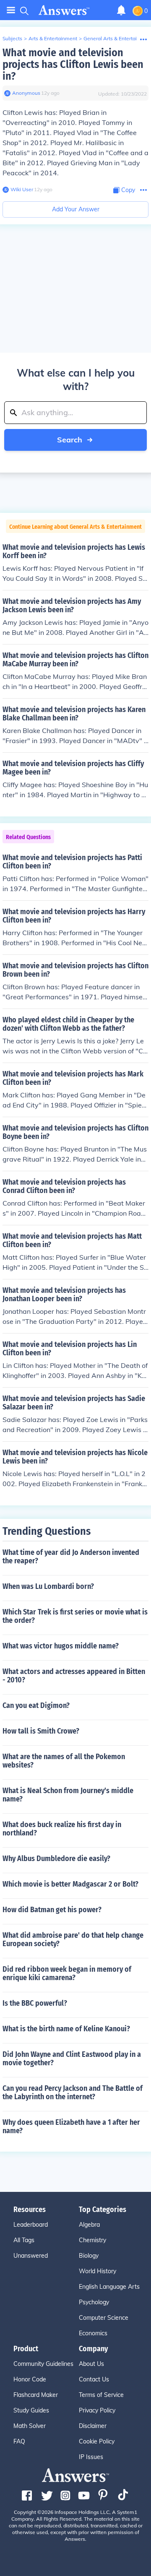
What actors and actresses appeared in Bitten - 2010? (74, 1676)
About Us (91, 2364)
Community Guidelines (43, 2364)
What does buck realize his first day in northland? (62, 1829)
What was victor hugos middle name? (61, 1646)
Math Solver (30, 2426)
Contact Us (94, 2379)
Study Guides (31, 2410)
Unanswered (31, 2256)
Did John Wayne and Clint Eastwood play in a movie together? (72, 2059)
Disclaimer (93, 2426)
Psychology (94, 2302)
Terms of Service (101, 2395)
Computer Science (104, 2318)
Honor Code (30, 2379)
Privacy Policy (97, 2410)
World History (98, 2271)
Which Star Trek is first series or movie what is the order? (75, 1616)
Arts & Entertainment (53, 38)
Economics (93, 2333)
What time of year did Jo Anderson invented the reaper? (71, 1557)
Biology (89, 2256)
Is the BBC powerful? (35, 2003)
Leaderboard (31, 2225)
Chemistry (92, 2240)
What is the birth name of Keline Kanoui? (66, 2029)
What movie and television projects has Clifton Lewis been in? (73, 64)
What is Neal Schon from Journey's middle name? (68, 1795)
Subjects (12, 38)
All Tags (24, 2240)
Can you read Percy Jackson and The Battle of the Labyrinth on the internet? (73, 2093)
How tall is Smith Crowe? (41, 1731)
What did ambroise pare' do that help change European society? (73, 1939)
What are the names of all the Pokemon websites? (64, 1761)
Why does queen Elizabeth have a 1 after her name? (71, 2126)
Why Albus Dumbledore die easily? (56, 1859)
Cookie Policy (97, 2441)
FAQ (19, 2441)
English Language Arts (109, 2287)
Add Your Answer (76, 209)
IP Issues (91, 2457)
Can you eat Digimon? (36, 1705)
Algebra (89, 2225)
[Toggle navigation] (11, 10)
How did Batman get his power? (52, 1910)
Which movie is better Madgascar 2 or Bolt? (70, 1884)
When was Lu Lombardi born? (48, 1586)
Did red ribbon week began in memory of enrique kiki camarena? (67, 1973)
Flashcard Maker (36, 2395)
